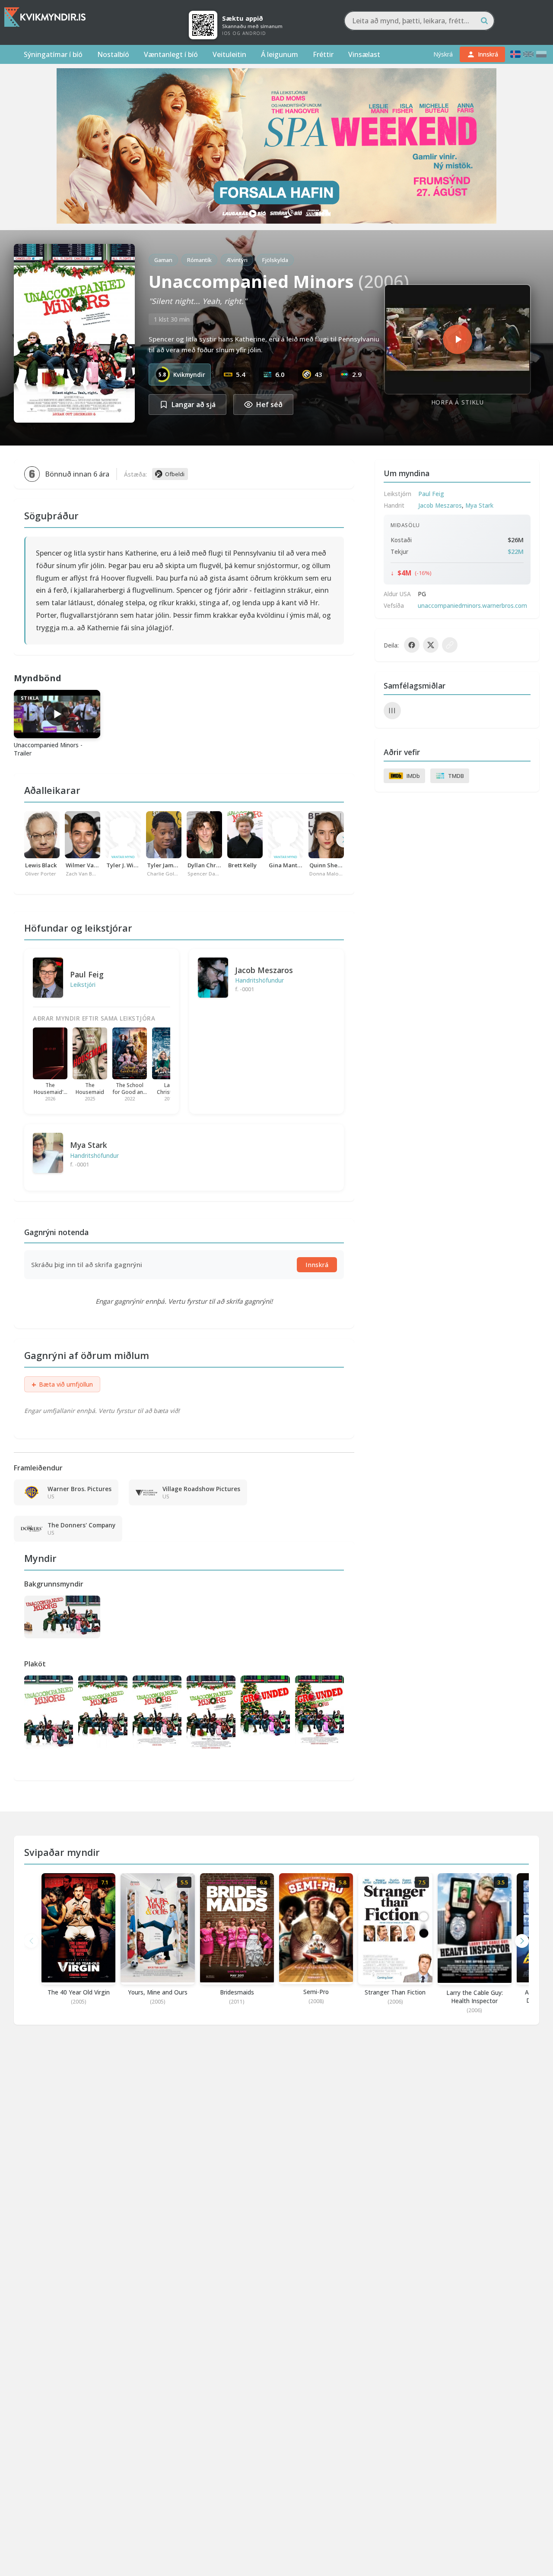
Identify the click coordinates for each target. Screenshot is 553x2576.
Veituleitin (229, 54)
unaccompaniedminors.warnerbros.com (472, 605)
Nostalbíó (113, 54)
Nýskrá (443, 54)
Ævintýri (237, 260)
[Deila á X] (431, 645)
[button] (522, 1941)
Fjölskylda (275, 260)
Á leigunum (280, 54)
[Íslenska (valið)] (515, 54)
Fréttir (323, 54)
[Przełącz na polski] (541, 54)
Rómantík (199, 260)
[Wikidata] (392, 711)
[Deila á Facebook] (412, 645)
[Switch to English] (528, 54)
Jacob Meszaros (264, 970)
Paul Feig (87, 974)
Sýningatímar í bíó (53, 54)
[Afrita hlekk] (450, 645)
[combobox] (419, 21)
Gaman (163, 260)
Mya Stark (89, 1145)
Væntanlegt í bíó (171, 54)
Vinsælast (364, 54)
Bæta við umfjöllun (62, 1384)
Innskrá (317, 1265)
